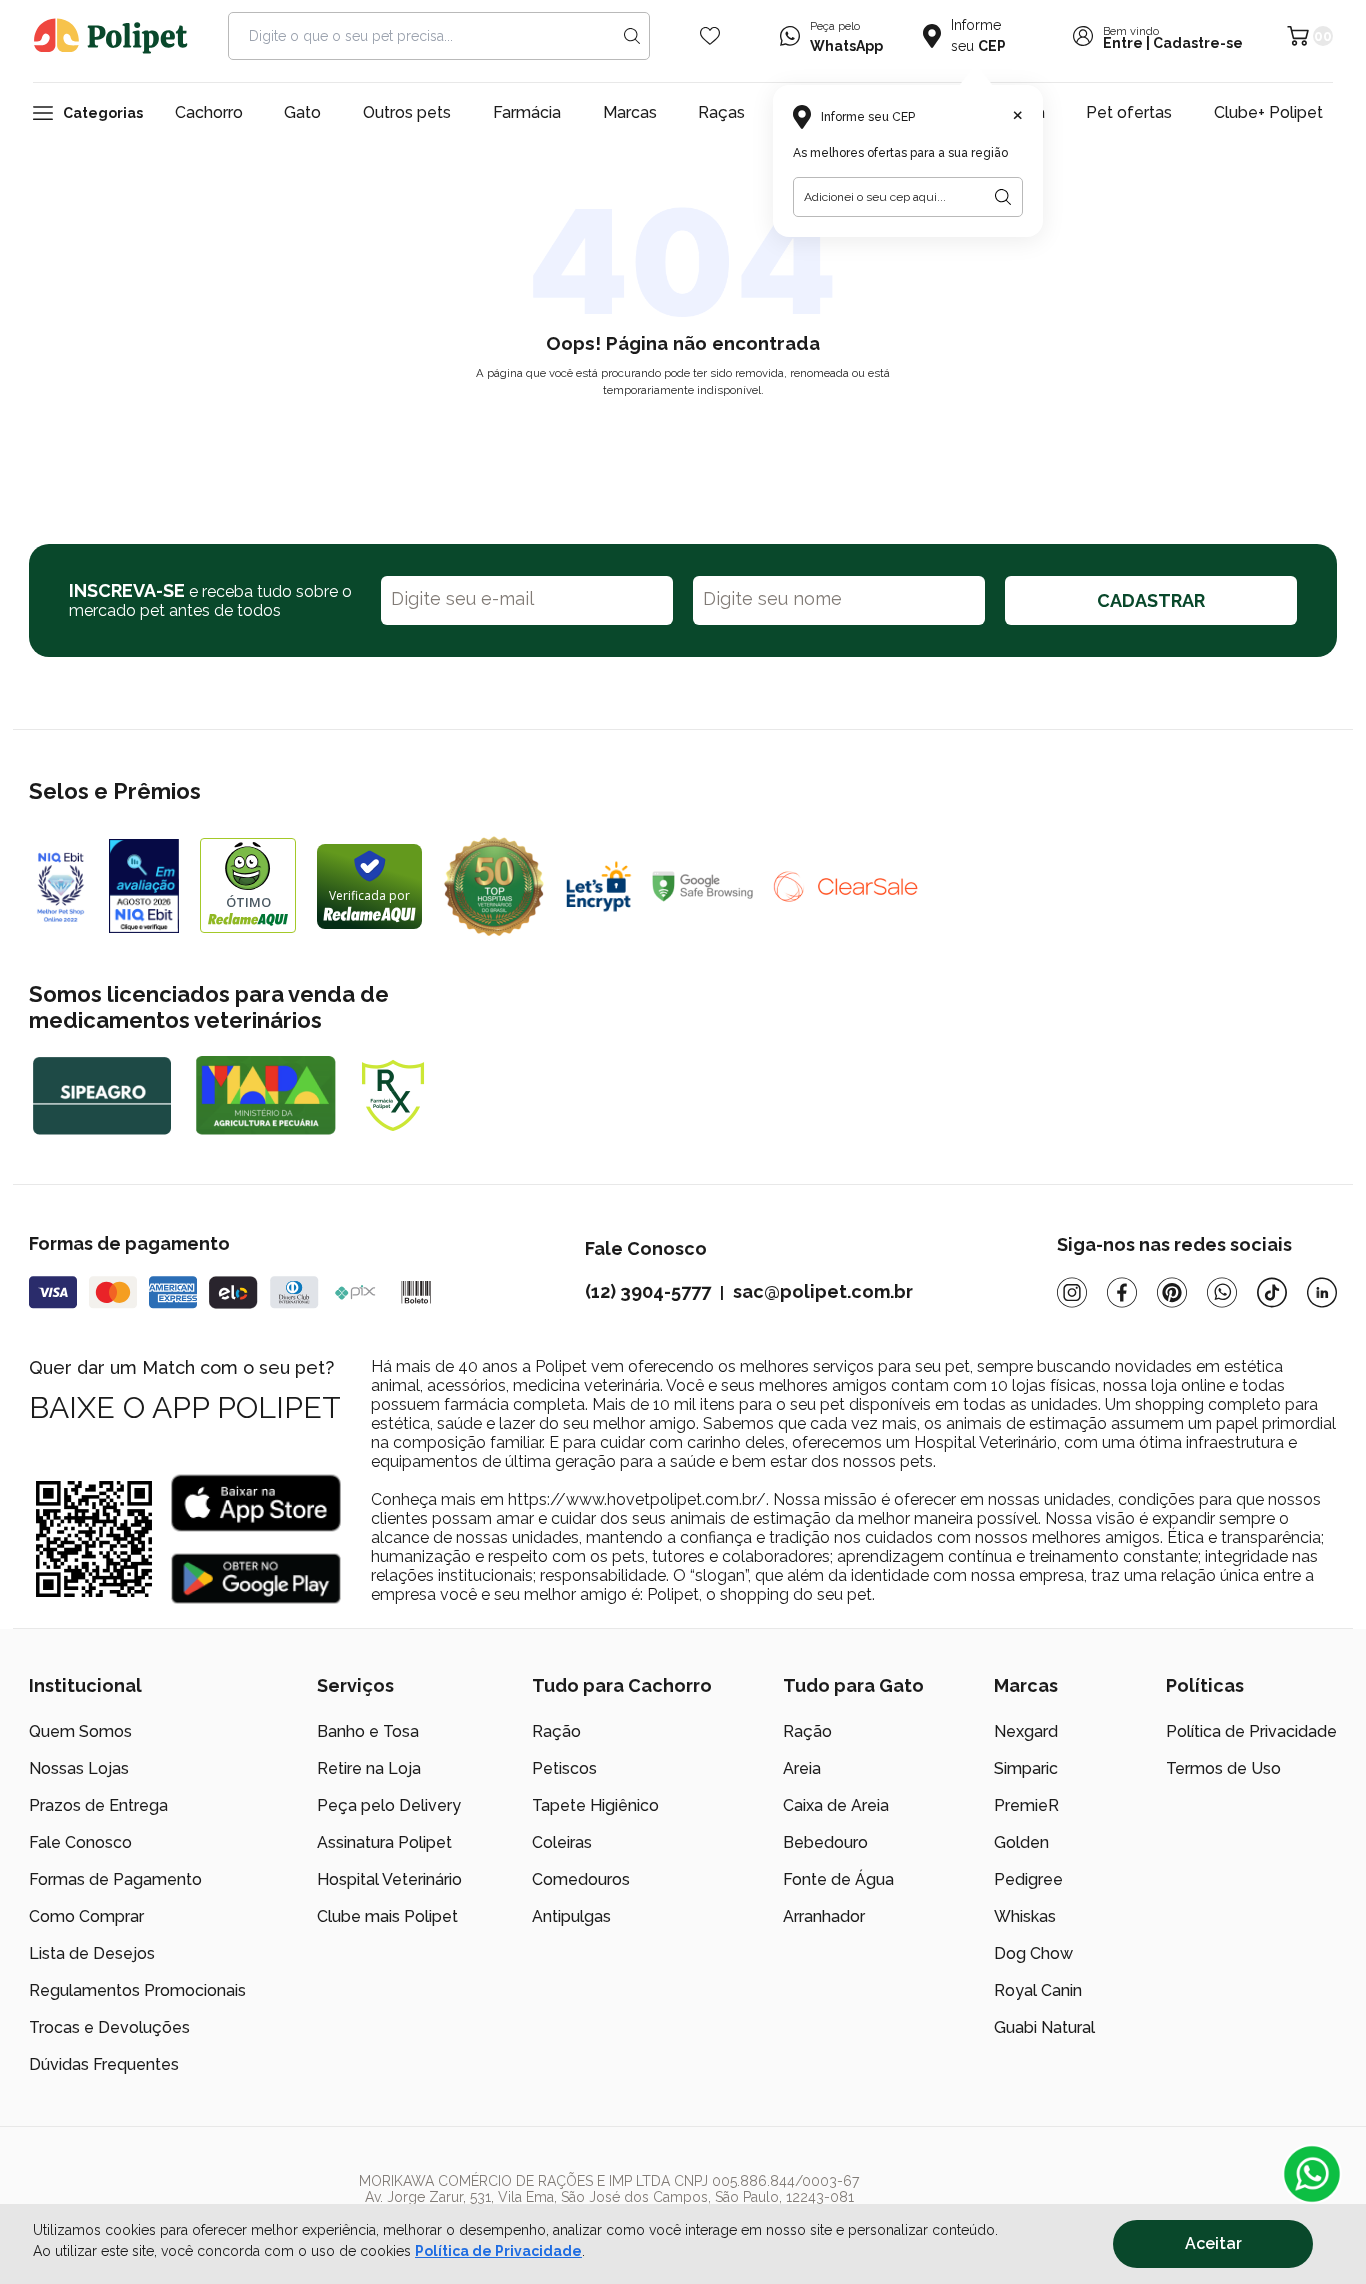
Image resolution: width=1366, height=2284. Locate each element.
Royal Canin (1038, 1990)
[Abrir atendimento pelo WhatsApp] (1312, 2174)
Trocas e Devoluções (109, 2027)
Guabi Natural (1044, 2027)
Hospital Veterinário (389, 1879)
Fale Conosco (80, 1842)
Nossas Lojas (79, 1768)
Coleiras (562, 1842)
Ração (556, 1731)
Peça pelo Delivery (389, 1805)
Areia (802, 1768)
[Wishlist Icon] (710, 36)
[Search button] (632, 36)
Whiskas (1025, 1916)
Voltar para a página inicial (683, 437)
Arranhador (824, 1916)
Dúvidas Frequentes (104, 2064)
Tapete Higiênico (595, 1805)
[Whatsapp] (1222, 1292)
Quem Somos (80, 1731)
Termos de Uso (1223, 1768)
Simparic (1026, 1768)
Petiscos (564, 1768)
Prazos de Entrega (98, 1805)
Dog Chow (1033, 1953)
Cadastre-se (1198, 43)
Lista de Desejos (92, 1953)
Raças (721, 112)
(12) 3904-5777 (648, 1291)
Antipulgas (571, 1916)
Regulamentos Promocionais (137, 1990)
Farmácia (527, 112)
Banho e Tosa (368, 1731)
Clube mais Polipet (387, 1916)
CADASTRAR (1151, 600)
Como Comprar (86, 1916)
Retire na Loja (369, 1768)
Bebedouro (825, 1842)
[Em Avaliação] (144, 886)
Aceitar (1213, 2243)
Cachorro (209, 112)
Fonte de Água (838, 1879)
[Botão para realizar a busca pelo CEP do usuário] (1003, 197)
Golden (1021, 1842)
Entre (1123, 43)
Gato (302, 112)
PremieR (1026, 1805)
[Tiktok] (1272, 1292)
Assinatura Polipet (384, 1842)
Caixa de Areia (836, 1805)
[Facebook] (1122, 1292)
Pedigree (1028, 1879)
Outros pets (407, 112)
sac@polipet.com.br (823, 1291)
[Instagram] (1072, 1292)
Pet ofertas (1129, 112)
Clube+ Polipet (1268, 112)
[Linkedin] (1322, 1292)
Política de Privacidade (498, 2251)
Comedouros (581, 1879)
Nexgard (1026, 1731)
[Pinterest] (1172, 1292)
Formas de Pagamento (115, 1879)
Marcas (630, 112)
